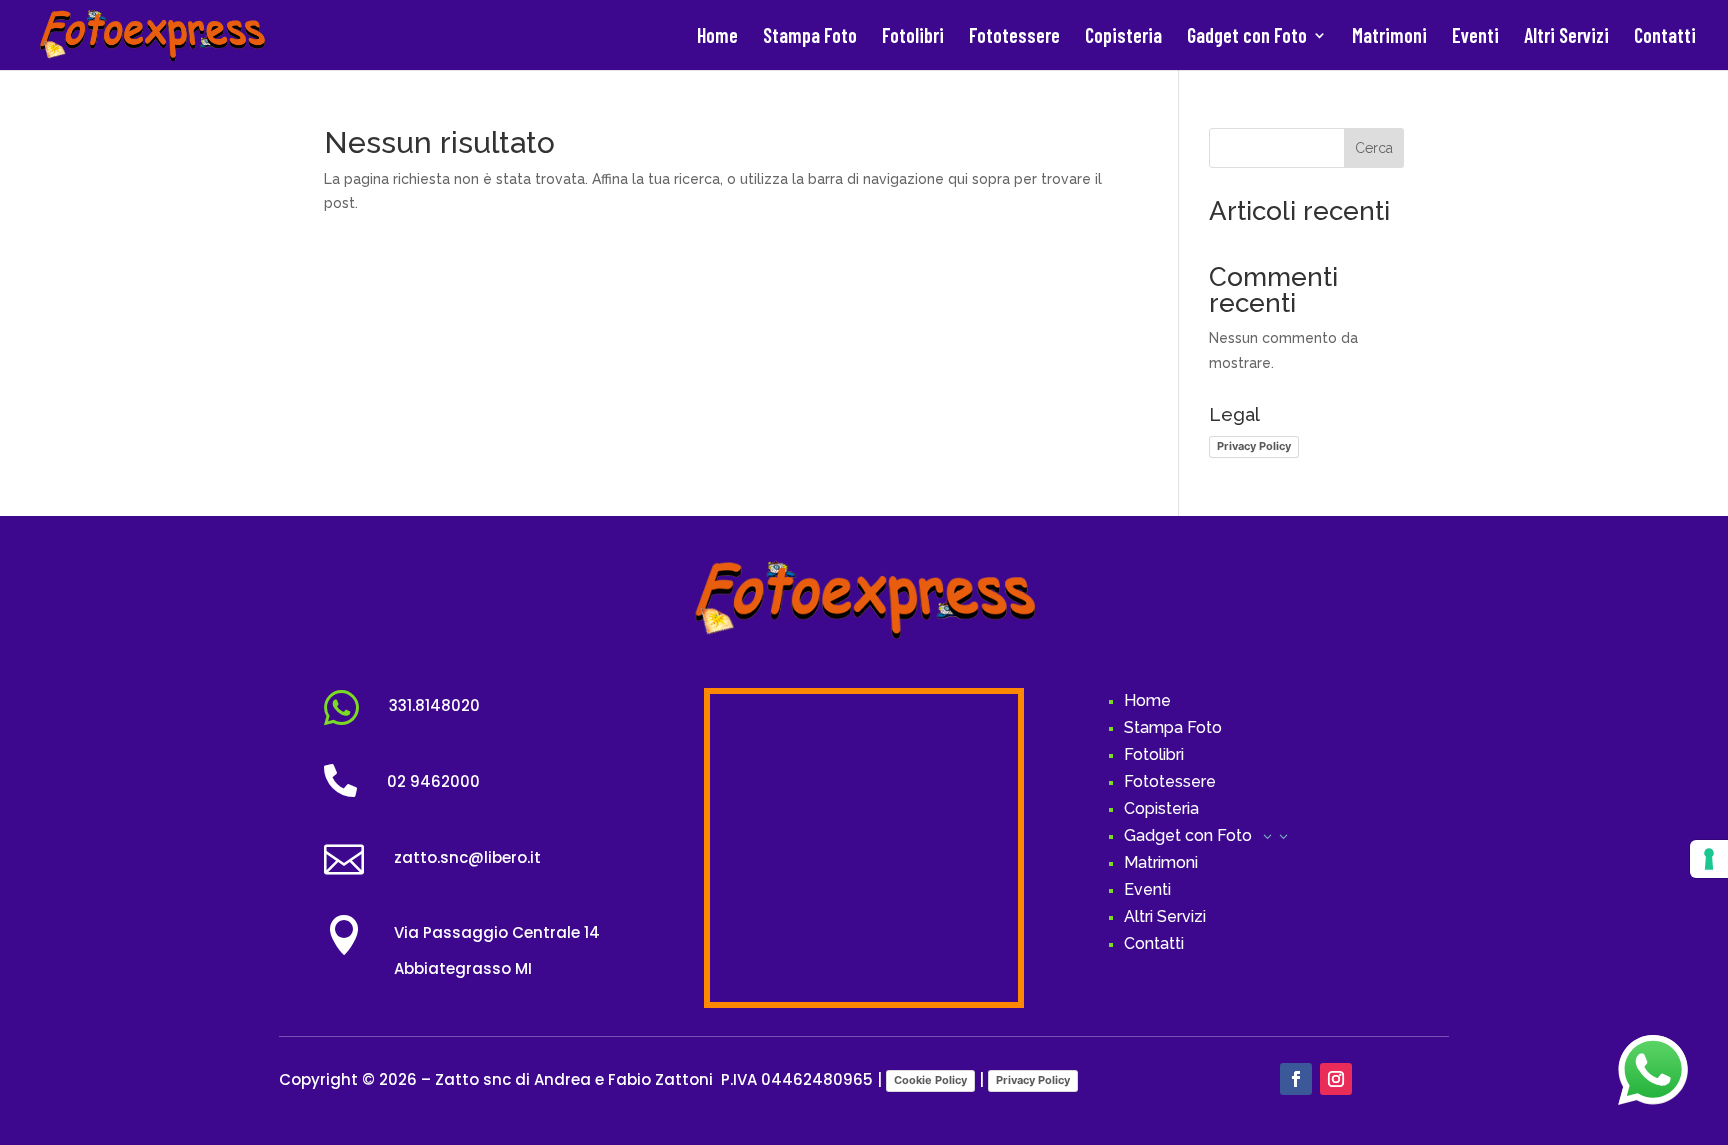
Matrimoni (1389, 37)
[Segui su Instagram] (1336, 1079)
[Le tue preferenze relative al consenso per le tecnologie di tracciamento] (1709, 859)
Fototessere (1014, 37)
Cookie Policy (930, 1080)
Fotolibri (913, 37)
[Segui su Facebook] (1296, 1079)
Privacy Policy (1254, 446)
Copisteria (1123, 37)
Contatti (1665, 37)
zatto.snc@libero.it (467, 857)
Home (717, 37)
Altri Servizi (1566, 37)
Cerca (1374, 148)
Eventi (1475, 37)
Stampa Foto (810, 37)
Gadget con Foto (1247, 37)
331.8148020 (434, 705)
